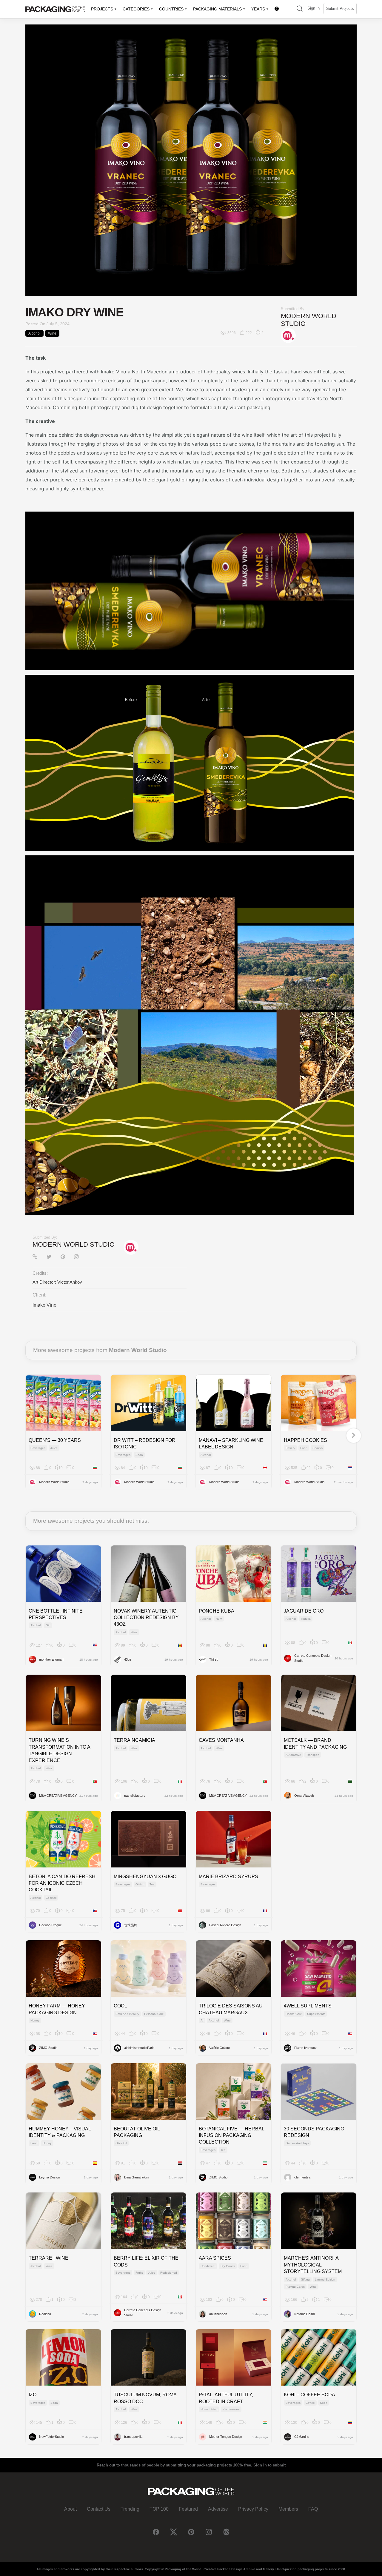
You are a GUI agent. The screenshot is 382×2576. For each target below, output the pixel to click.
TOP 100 (159, 2509)
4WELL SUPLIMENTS (308, 2006)
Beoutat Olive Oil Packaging (137, 2132)
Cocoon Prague (50, 1925)
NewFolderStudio (51, 2437)
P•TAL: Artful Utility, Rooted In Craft (226, 2398)
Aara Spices (215, 2258)
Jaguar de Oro (304, 1611)
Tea (152, 1884)
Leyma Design (50, 2177)
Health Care (294, 2014)
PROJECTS (102, 9)
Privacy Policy (253, 2509)
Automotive (293, 1755)
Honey (35, 2020)
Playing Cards (295, 2287)
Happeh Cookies (305, 1440)
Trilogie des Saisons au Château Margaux (231, 2009)
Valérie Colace (220, 2048)
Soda (139, 1455)
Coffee (310, 2403)
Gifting (140, 1884)
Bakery (290, 1448)
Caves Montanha (221, 1740)
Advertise (218, 2509)
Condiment (208, 2266)
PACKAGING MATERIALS (217, 9)
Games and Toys (297, 2143)
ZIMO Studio (48, 2048)
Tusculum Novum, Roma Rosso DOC (145, 2398)
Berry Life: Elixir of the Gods (146, 2261)
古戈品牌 (131, 1925)
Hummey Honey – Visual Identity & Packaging (60, 2132)
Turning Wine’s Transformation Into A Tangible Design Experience (59, 1750)
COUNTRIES (171, 9)
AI (202, 2020)
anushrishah (218, 2314)
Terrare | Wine (48, 2258)
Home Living (209, 2409)
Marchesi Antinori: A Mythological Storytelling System (313, 2265)
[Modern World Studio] (288, 335)
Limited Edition (325, 2279)
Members (288, 2509)
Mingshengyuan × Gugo (145, 1877)
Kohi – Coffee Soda (309, 2395)
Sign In (314, 8)
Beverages (38, 1448)
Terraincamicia (134, 1740)
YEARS (258, 9)
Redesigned (169, 2273)
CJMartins (302, 2437)
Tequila (306, 1619)
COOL (120, 2006)
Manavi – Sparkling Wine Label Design (231, 1443)
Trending (130, 2509)
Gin (48, 1625)
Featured (188, 2509)
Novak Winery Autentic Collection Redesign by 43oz (146, 1618)
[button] (300, 9)
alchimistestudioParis (139, 2048)
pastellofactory (135, 1796)
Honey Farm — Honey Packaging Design (57, 2009)
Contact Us (99, 2509)
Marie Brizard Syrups (228, 1877)
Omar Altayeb (304, 1796)
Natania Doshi (304, 2314)
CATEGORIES (136, 9)
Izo (33, 2395)
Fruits (139, 2273)
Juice (54, 1448)
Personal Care (154, 2014)
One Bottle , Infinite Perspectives (56, 1614)
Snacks (318, 1448)
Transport (313, 1755)
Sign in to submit (269, 2465)
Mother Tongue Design (226, 2437)
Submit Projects (340, 9)
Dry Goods (228, 2266)
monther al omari (51, 1659)
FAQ (313, 2509)
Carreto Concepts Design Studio (313, 1658)
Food (304, 1448)
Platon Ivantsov (305, 2048)
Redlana (45, 2314)
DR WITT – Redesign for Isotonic (145, 1443)
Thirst (213, 1659)
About (70, 2509)
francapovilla (133, 2437)
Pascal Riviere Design (225, 1925)
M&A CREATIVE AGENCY (58, 1796)
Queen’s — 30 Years (55, 1440)
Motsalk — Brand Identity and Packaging (315, 1743)
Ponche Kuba (217, 1611)
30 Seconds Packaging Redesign (314, 2132)
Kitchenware (231, 2409)
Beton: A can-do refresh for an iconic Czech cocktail (62, 1883)
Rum (219, 1619)
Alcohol (34, 333)
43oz (128, 1659)
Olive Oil (121, 2143)
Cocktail (51, 1898)
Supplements (316, 2014)
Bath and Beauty (127, 2014)
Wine (52, 333)
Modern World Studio (74, 1244)
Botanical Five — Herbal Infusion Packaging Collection (231, 2135)
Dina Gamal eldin (136, 2177)
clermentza (302, 2177)
